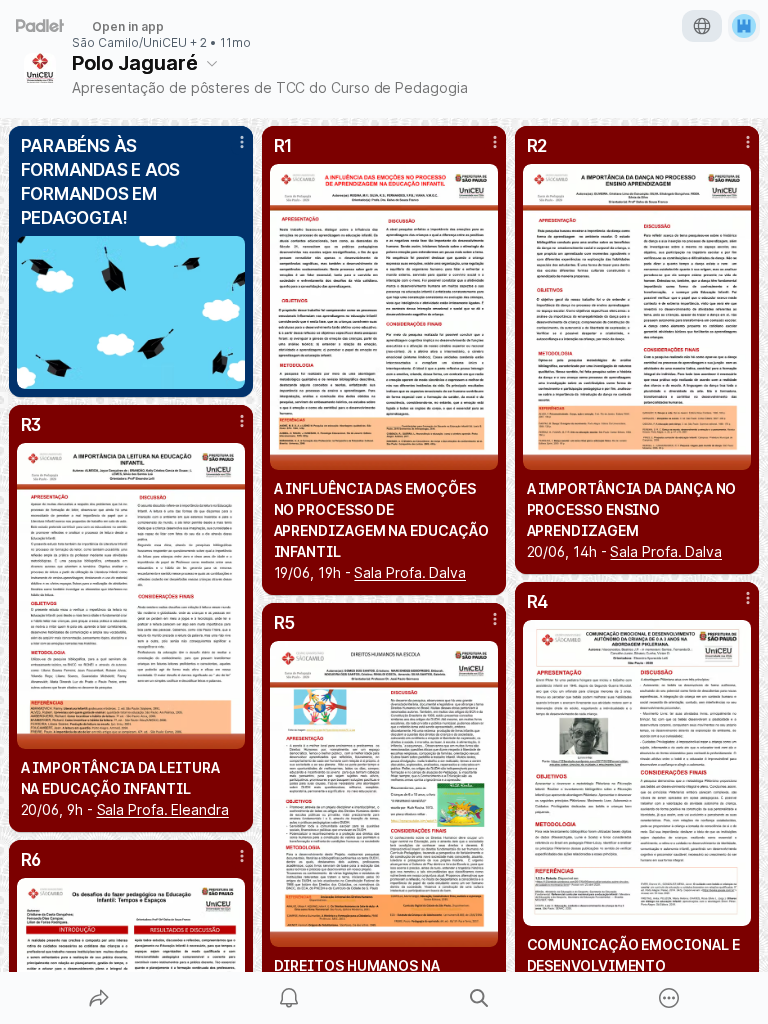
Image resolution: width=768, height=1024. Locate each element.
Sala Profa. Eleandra (163, 809)
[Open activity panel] (289, 998)
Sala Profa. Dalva (410, 572)
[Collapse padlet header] (212, 63)
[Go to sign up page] (744, 26)
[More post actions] (229, 150)
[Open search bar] (479, 998)
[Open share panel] (99, 998)
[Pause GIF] (229, 373)
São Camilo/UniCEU (129, 43)
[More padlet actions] (669, 998)
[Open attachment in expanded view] (131, 312)
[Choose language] (702, 26)
